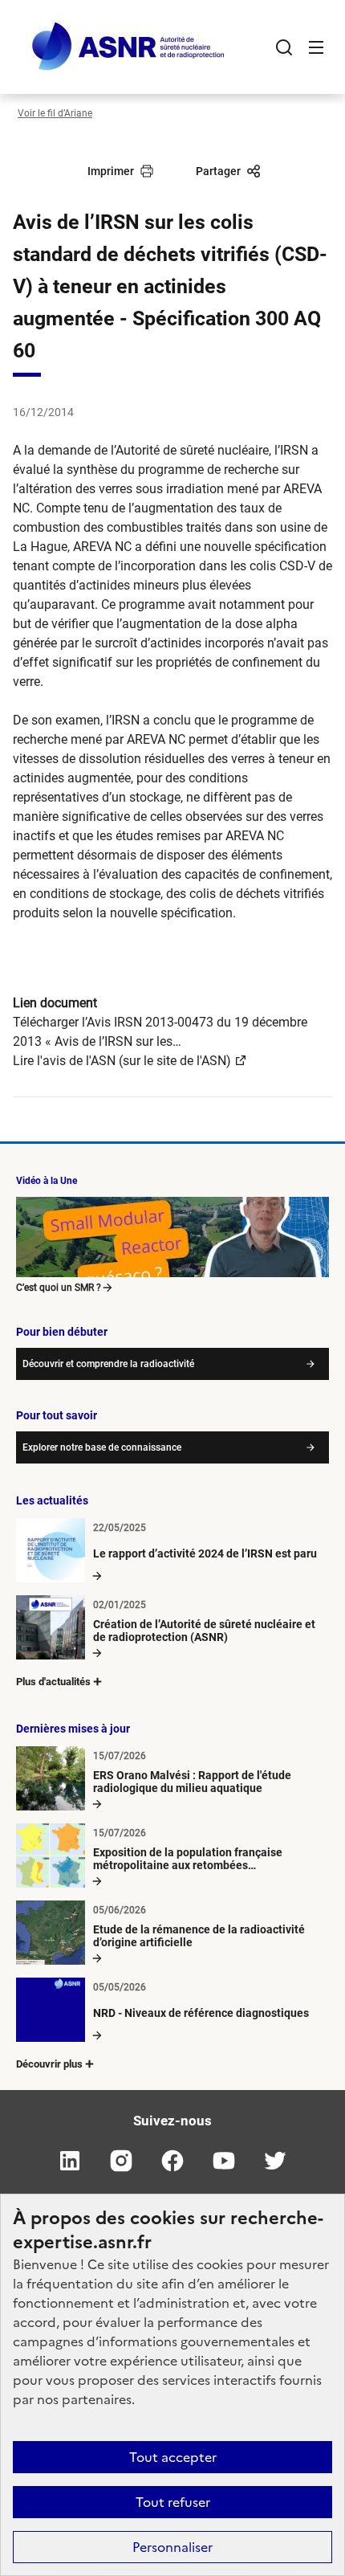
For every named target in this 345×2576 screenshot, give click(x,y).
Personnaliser (172, 2547)
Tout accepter (173, 2457)
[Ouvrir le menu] (316, 47)
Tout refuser (173, 2502)
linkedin (70, 2161)
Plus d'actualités (53, 1682)
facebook (172, 2161)
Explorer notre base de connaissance (102, 1447)
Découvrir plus (49, 2064)
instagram (121, 2161)
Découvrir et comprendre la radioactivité (108, 1364)
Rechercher (284, 47)
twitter (275, 2161)
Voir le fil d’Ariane (55, 113)
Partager (218, 171)
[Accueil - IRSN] (129, 47)
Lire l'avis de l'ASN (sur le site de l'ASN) (122, 1061)
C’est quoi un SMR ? (59, 1288)
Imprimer (111, 171)
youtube (224, 2161)
